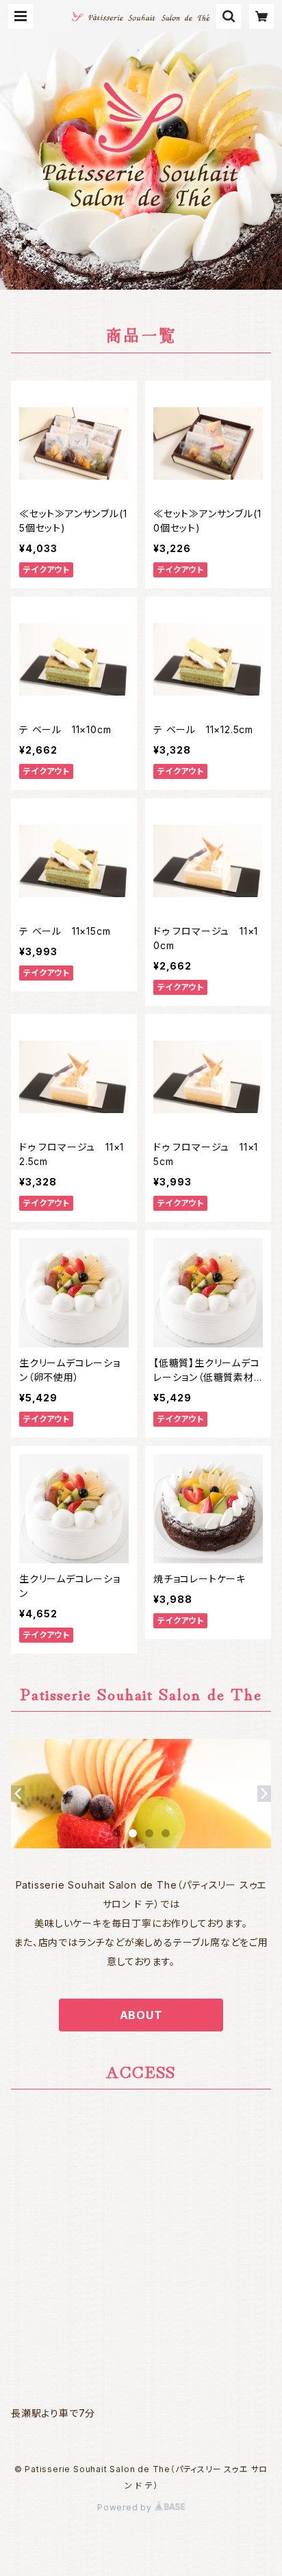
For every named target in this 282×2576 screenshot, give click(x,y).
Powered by (126, 2507)
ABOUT (141, 2015)
